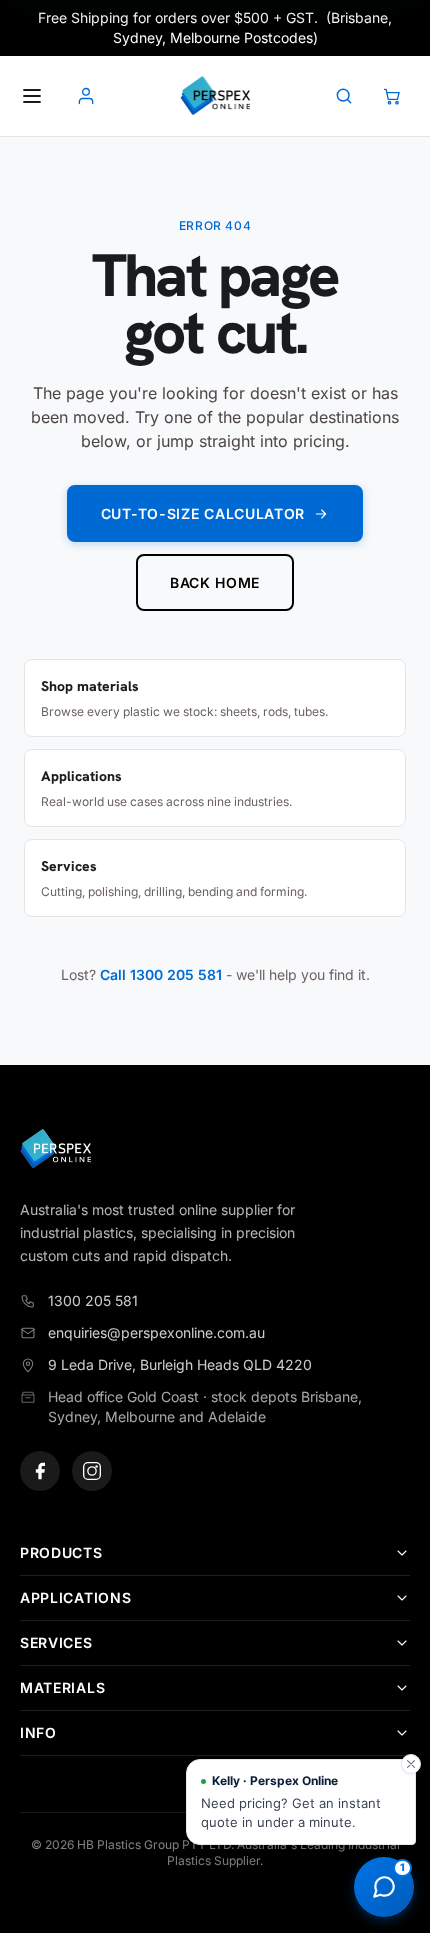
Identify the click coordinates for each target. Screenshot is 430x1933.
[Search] (344, 96)
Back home (215, 582)
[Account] (86, 96)
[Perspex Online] (215, 96)
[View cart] (392, 96)
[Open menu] (32, 96)
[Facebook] (40, 1471)
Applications (75, 1597)
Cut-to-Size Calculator (203, 513)
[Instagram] (92, 1471)
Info (38, 1732)
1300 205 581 (93, 1300)
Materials (62, 1687)
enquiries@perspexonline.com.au (156, 1332)
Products (61, 1552)
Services (56, 1642)
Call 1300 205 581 (161, 974)
